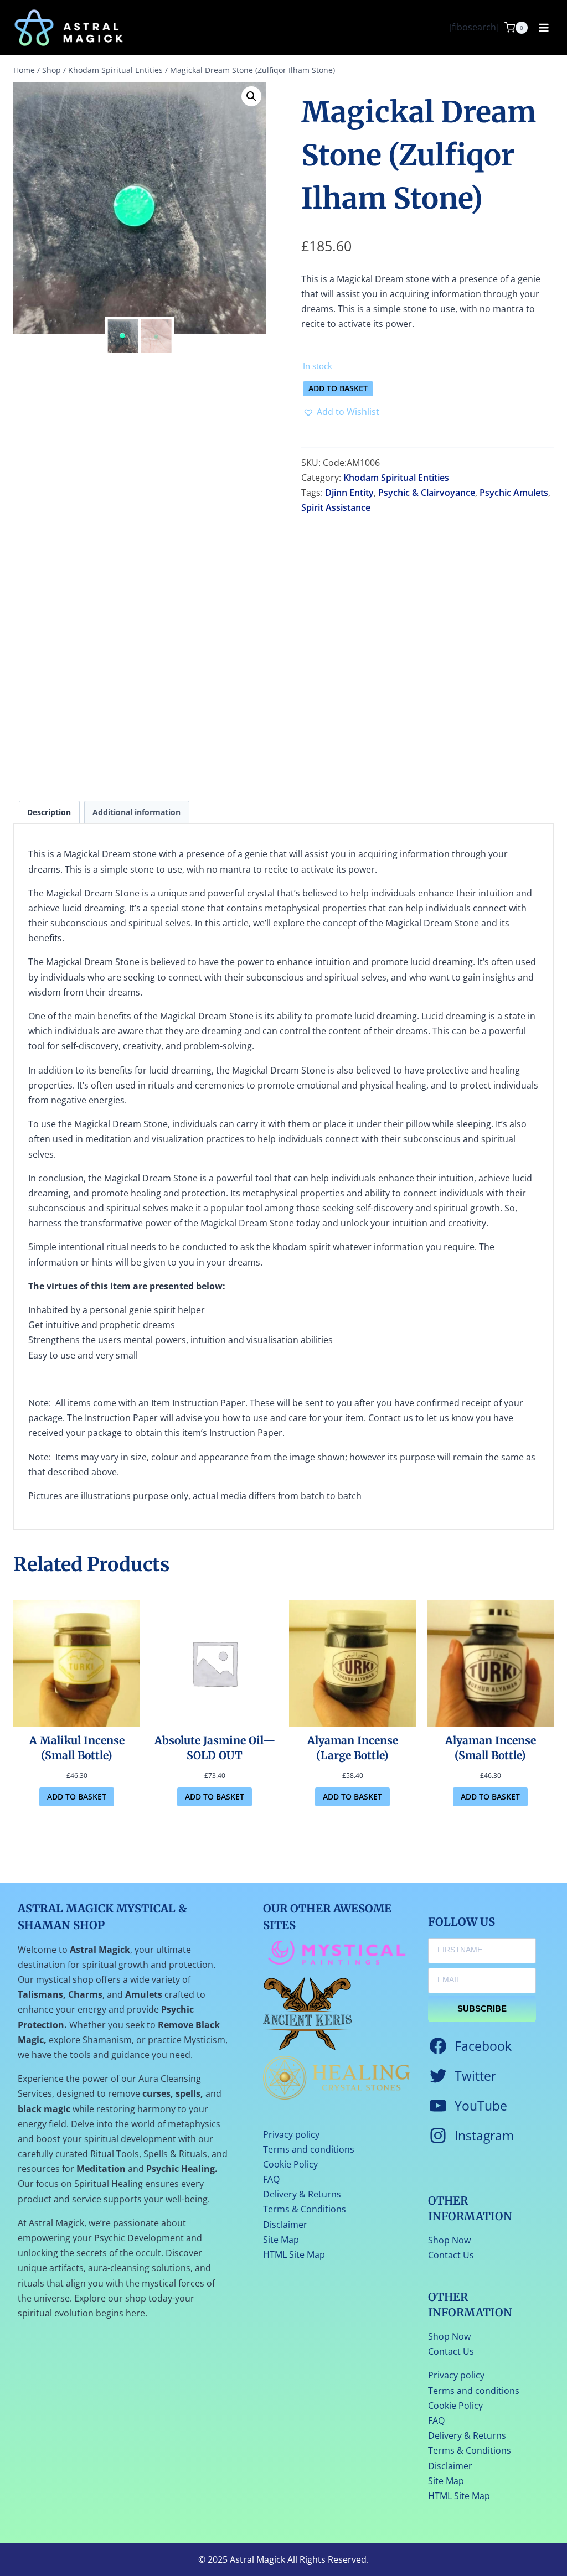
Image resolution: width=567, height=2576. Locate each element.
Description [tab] (49, 812)
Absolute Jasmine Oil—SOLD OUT (215, 1748)
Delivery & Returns (302, 2194)
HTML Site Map (294, 2254)
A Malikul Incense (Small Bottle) (77, 1748)
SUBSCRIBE (482, 2009)
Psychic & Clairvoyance (427, 493)
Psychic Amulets (514, 493)
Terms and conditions (309, 2149)
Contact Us (451, 2255)
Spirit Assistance (336, 507)
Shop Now (449, 2240)
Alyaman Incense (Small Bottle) (491, 1748)
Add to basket (338, 388)
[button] (251, 96)
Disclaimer (285, 2225)
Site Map (281, 2240)
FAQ (271, 2179)
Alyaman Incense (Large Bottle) (353, 1748)
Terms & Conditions (305, 2209)
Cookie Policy (290, 2164)
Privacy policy (291, 2134)
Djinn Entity (349, 493)
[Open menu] (543, 27)
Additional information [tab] (136, 812)
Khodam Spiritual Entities (396, 478)
